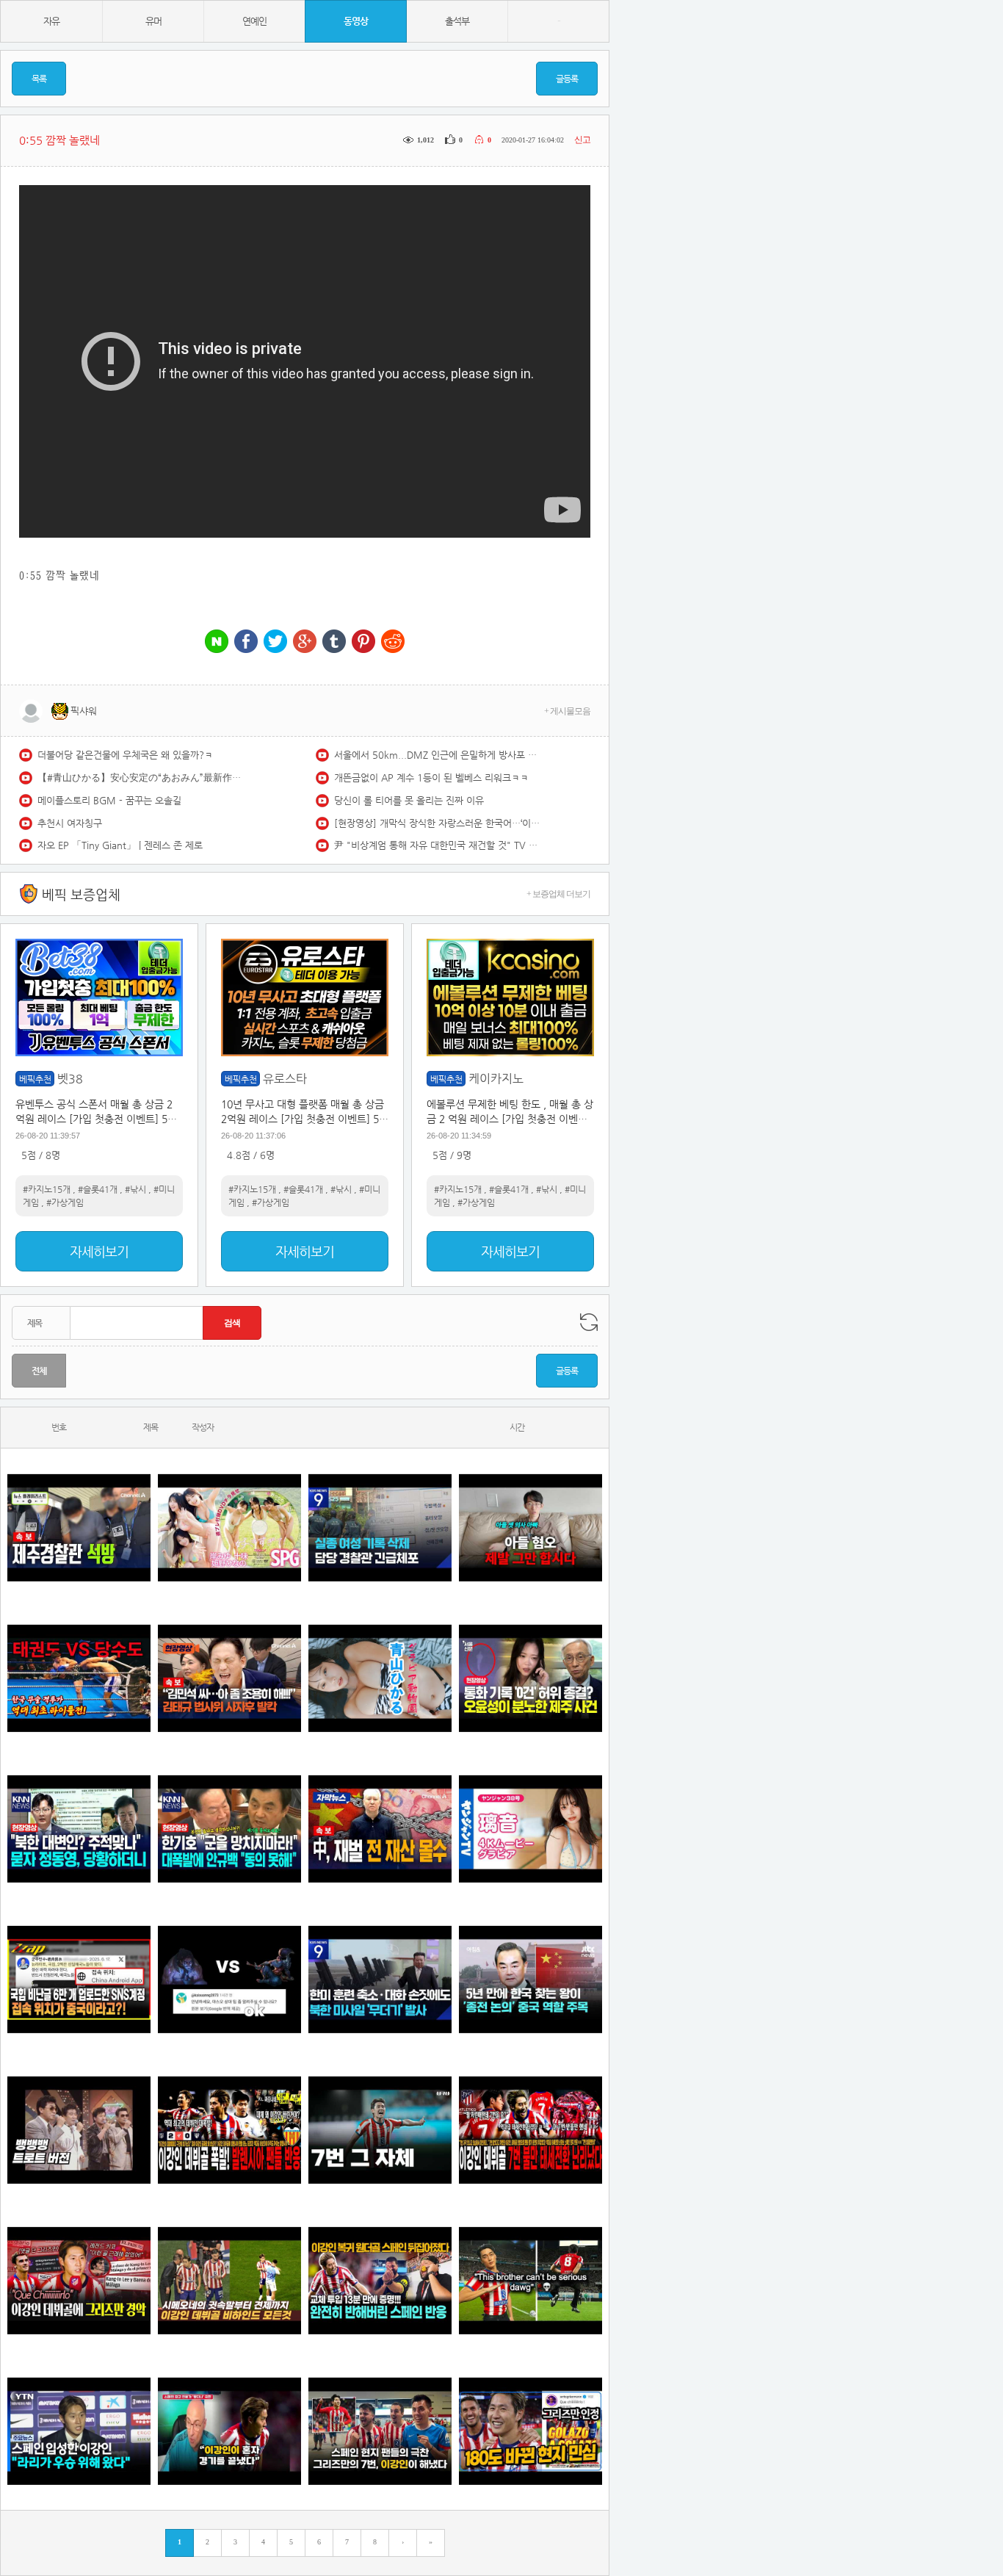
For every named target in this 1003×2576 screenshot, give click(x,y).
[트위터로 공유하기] (275, 642)
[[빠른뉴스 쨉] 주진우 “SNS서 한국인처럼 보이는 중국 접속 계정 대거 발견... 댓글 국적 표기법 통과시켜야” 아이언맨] (79, 1979)
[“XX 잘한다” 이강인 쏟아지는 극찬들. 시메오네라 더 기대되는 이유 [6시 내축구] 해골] (531, 2431)
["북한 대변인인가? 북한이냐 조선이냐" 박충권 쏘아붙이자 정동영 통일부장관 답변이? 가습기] (79, 1829)
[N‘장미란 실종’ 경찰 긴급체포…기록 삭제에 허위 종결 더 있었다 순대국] (380, 1527)
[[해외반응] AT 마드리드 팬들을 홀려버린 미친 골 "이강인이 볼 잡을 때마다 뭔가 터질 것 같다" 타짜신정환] (380, 2280)
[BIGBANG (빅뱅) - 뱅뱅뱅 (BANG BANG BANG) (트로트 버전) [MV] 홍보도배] (79, 2130)
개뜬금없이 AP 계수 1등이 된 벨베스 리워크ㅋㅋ (431, 778)
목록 (39, 79)
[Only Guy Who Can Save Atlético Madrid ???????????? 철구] (531, 2280)
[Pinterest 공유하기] (363, 642)
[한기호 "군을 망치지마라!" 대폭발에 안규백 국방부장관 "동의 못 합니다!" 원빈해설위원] (229, 1829)
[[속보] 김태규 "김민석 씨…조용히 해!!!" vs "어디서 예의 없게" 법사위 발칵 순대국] (229, 1678)
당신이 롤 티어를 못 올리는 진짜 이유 (409, 800)
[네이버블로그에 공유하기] (217, 642)
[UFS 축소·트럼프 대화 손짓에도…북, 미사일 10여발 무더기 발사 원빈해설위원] (380, 1979)
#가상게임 (65, 1202)
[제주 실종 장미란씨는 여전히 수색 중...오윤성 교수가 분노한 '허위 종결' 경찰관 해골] (531, 1678)
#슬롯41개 (98, 1189)
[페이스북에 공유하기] (246, 642)
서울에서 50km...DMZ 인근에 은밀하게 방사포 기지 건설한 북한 (437, 755)
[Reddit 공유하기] (393, 642)
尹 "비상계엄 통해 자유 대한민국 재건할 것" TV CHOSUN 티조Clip (437, 845)
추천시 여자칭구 (70, 823)
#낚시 (135, 1189)
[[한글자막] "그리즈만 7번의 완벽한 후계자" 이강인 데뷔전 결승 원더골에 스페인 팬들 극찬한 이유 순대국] (380, 2431)
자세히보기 (99, 1251)
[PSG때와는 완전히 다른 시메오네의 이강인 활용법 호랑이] (380, 2130)
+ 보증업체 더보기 (558, 894)
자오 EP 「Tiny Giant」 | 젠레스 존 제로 (120, 845)
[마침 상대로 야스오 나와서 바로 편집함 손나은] (229, 1979)
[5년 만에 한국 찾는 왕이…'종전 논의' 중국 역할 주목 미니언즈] (531, 1979)
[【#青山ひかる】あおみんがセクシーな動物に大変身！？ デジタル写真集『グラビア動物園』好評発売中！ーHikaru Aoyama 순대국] (380, 1678)
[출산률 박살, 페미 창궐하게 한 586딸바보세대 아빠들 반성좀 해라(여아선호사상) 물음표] (531, 1527)
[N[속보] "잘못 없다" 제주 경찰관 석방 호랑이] (79, 1527)
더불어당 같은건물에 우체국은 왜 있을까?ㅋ (125, 755)
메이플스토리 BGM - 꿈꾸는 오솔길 (109, 800)
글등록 (567, 79)
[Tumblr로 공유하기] (334, 642)
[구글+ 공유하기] (305, 642)
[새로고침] (589, 1322)
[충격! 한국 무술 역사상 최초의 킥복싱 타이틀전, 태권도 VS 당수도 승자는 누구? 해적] (79, 1678)
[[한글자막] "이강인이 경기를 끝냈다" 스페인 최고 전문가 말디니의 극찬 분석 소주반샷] (229, 2431)
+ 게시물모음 (567, 711)
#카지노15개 (47, 1189)
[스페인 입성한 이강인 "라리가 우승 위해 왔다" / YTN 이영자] (79, 2431)
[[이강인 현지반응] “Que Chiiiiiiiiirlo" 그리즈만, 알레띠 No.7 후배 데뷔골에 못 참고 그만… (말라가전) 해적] (79, 2280)
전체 (39, 1371)
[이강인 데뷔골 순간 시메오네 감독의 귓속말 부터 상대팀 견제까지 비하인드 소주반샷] (229, 2280)
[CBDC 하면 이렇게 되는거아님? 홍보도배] (380, 1829)
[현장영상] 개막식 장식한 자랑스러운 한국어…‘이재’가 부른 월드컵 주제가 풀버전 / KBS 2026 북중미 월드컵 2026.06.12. (437, 823)
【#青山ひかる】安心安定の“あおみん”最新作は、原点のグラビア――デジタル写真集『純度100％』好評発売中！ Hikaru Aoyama (140, 778)
